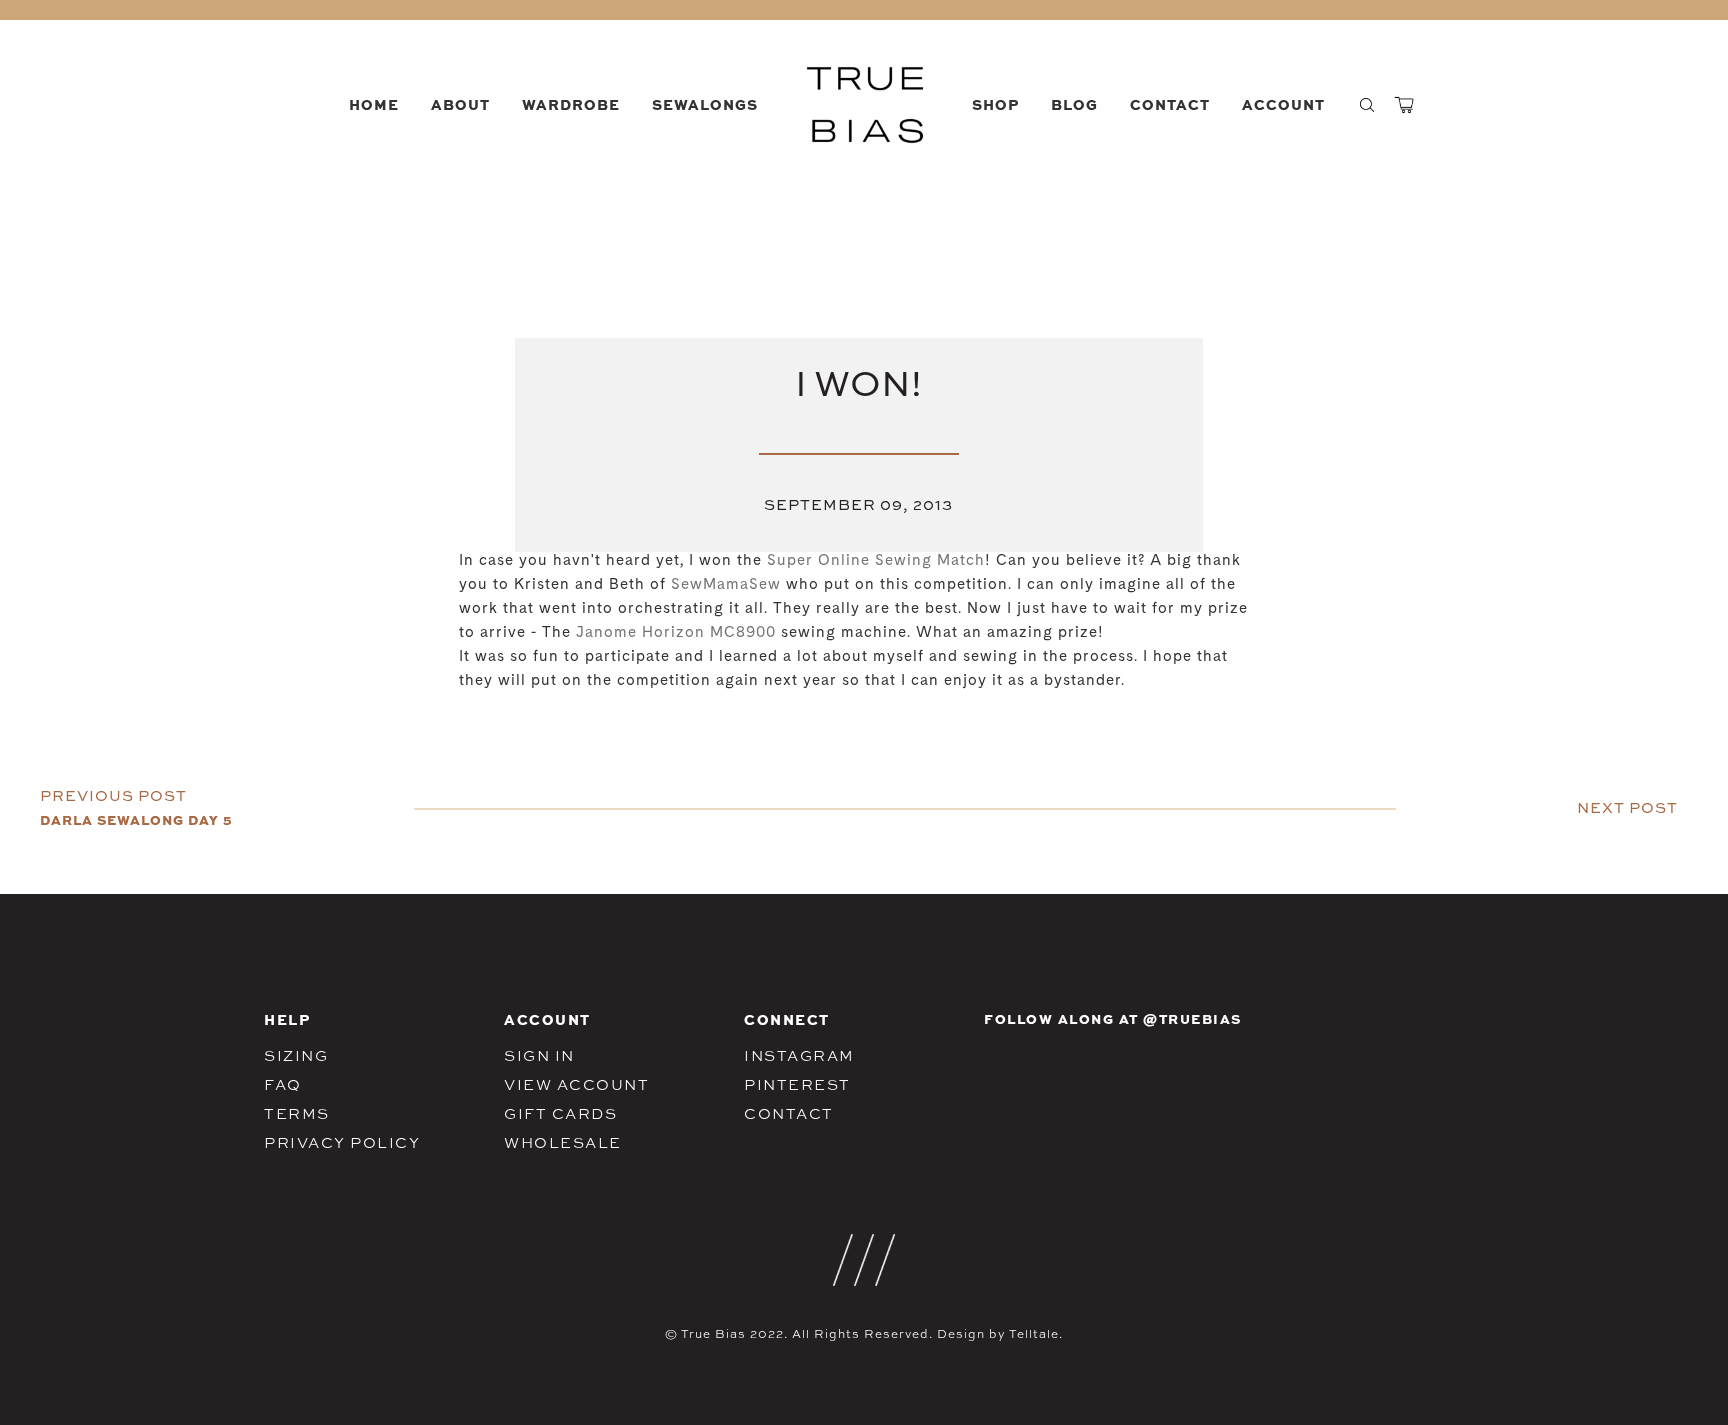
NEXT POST (1627, 807)
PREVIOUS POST (113, 795)
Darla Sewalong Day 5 (136, 819)
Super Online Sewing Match (876, 561)
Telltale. (1036, 1334)
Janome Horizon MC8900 (676, 633)
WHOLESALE (563, 1142)
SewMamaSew (726, 585)
